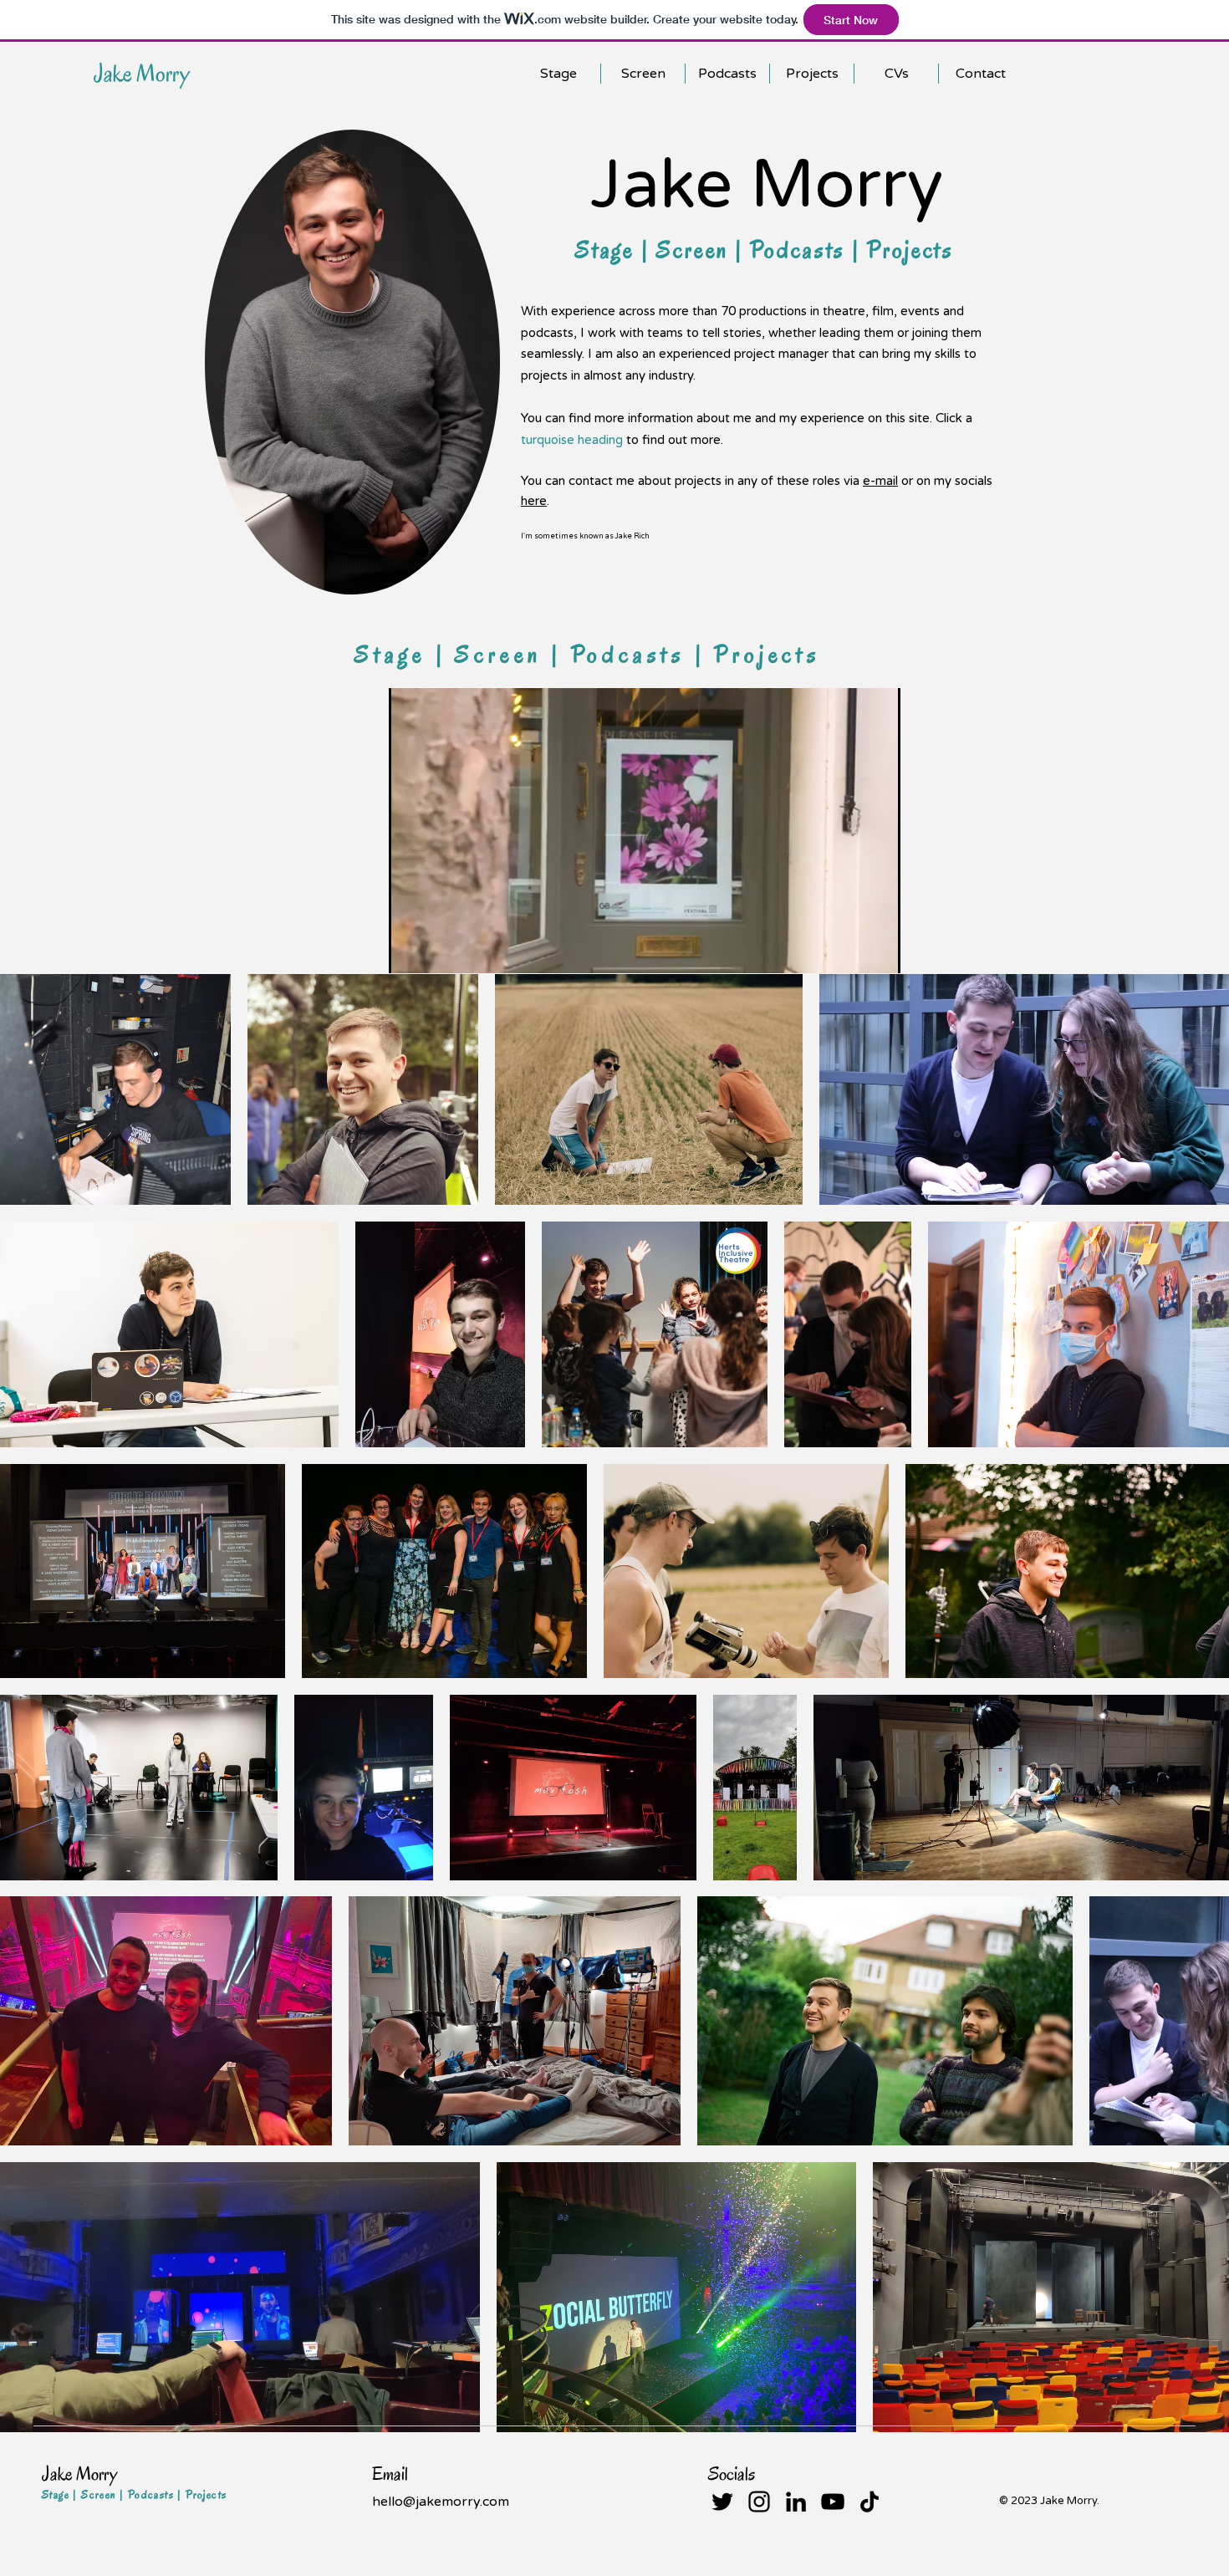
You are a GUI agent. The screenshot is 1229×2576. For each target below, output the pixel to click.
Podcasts (801, 250)
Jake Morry (142, 73)
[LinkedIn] (796, 2502)
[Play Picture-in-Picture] (849, 951)
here (534, 501)
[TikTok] (869, 2502)
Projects (910, 250)
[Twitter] (722, 2502)
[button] (896, 74)
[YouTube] (833, 2502)
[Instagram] (759, 2502)
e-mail (880, 481)
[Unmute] (439, 951)
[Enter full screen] (878, 951)
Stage (608, 250)
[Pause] (411, 951)
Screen (696, 250)
